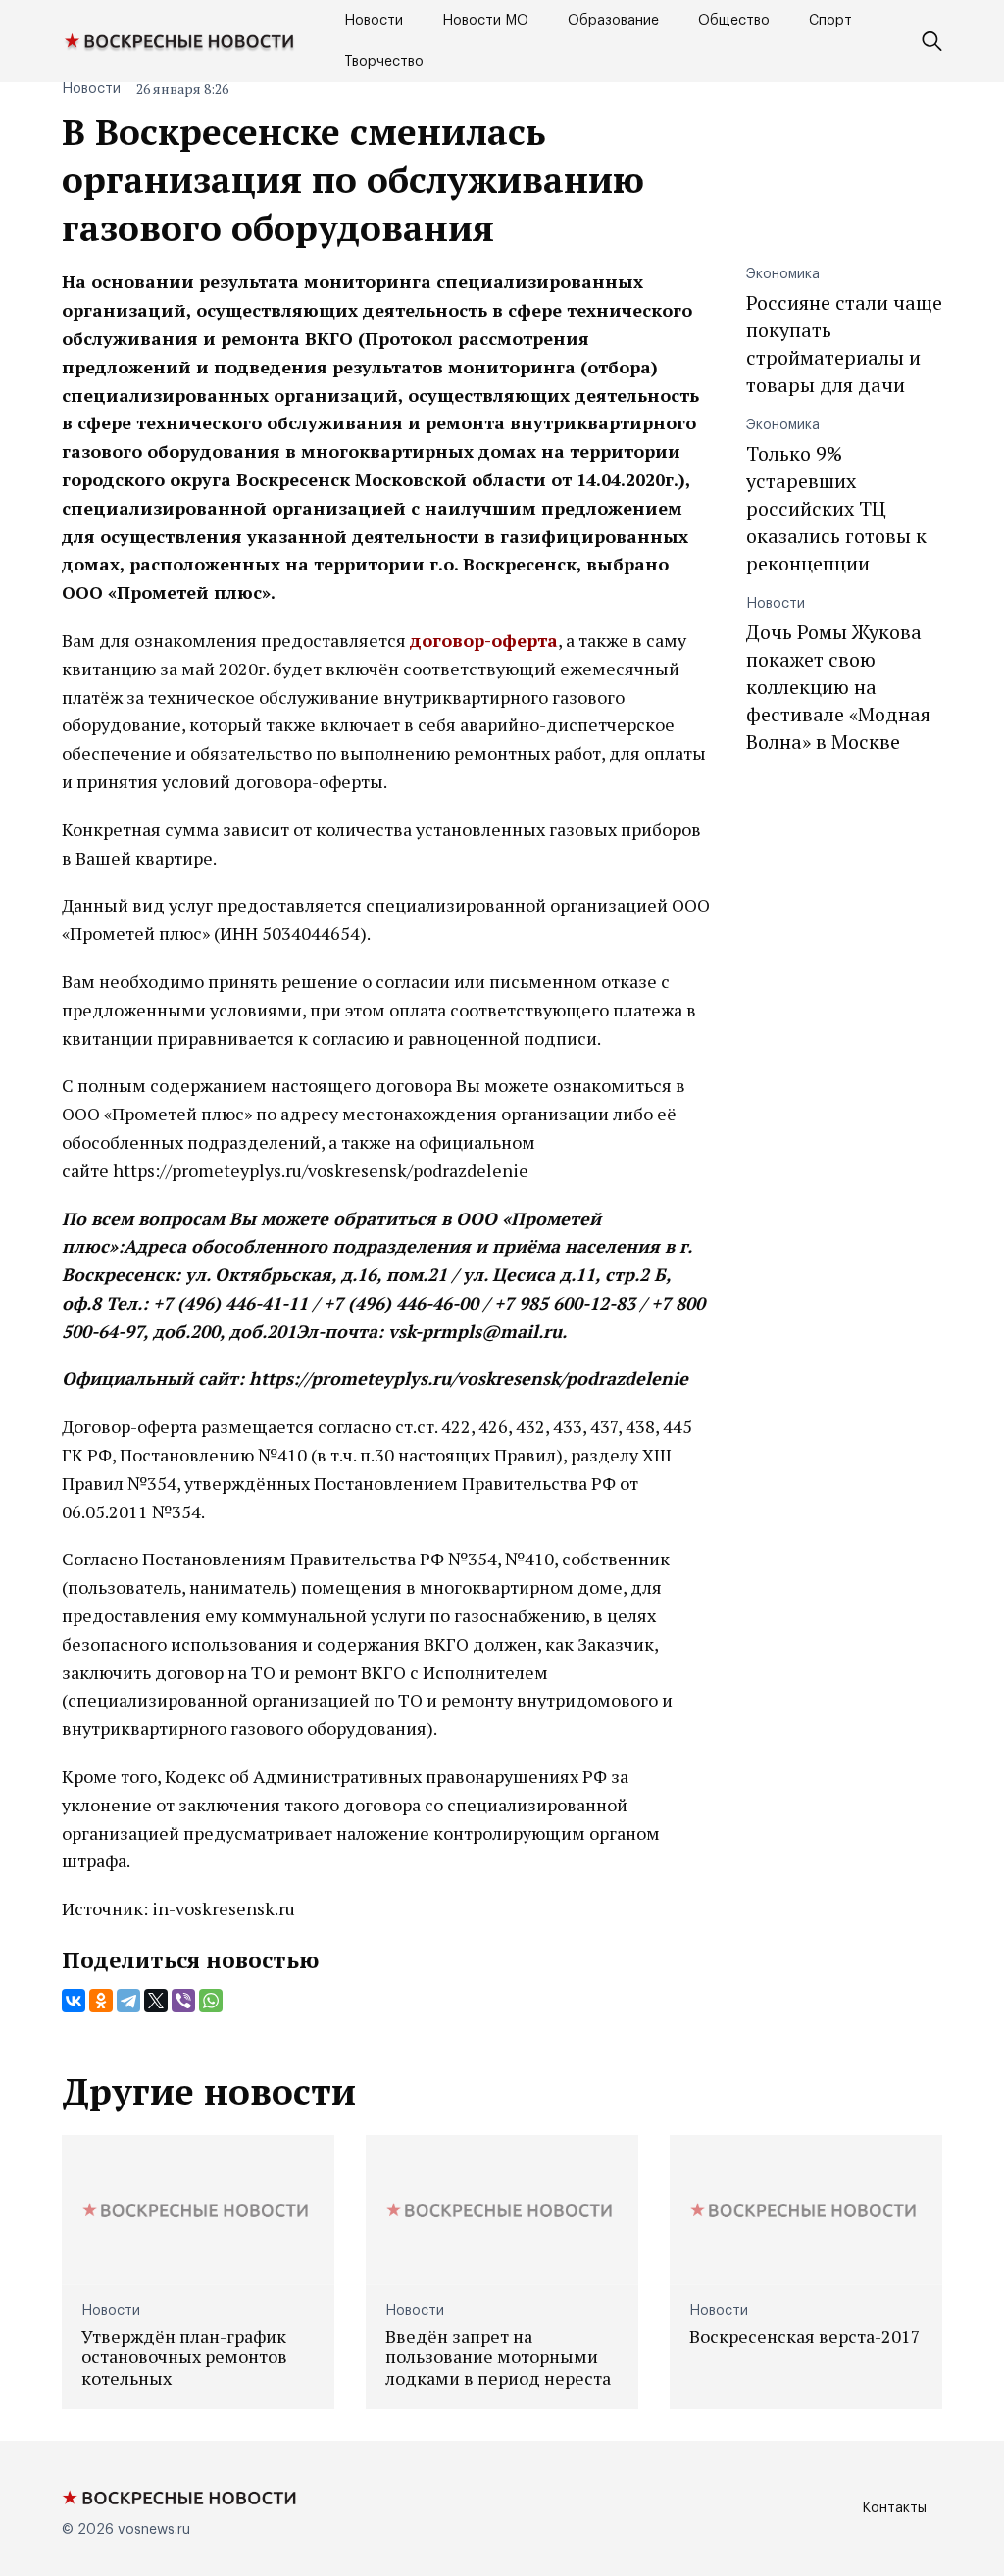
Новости (374, 21)
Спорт (830, 21)
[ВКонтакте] (74, 2001)
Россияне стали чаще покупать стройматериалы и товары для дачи (844, 344)
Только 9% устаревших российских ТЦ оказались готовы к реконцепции (836, 508)
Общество (734, 21)
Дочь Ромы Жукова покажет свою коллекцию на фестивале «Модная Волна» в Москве (838, 687)
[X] (156, 2001)
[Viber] (183, 2001)
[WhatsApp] (211, 2001)
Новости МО (485, 21)
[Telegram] (128, 2001)
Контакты (894, 2508)
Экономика (783, 274)
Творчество (384, 62)
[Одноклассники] (101, 2001)
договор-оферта (484, 640)
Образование (613, 21)
